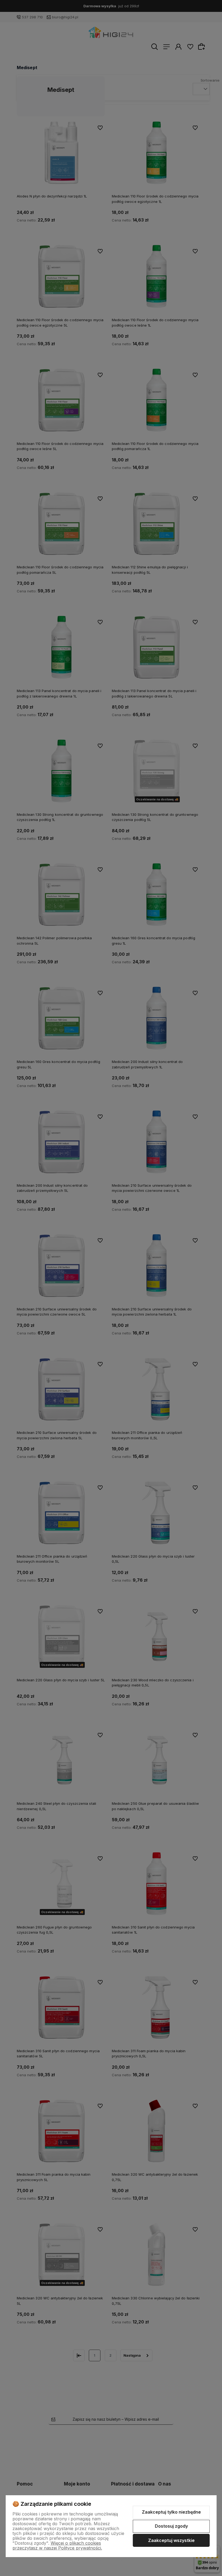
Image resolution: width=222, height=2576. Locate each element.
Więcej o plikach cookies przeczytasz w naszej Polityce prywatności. (57, 2545)
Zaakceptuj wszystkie (171, 2540)
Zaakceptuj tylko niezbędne (171, 2512)
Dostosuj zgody (171, 2526)
